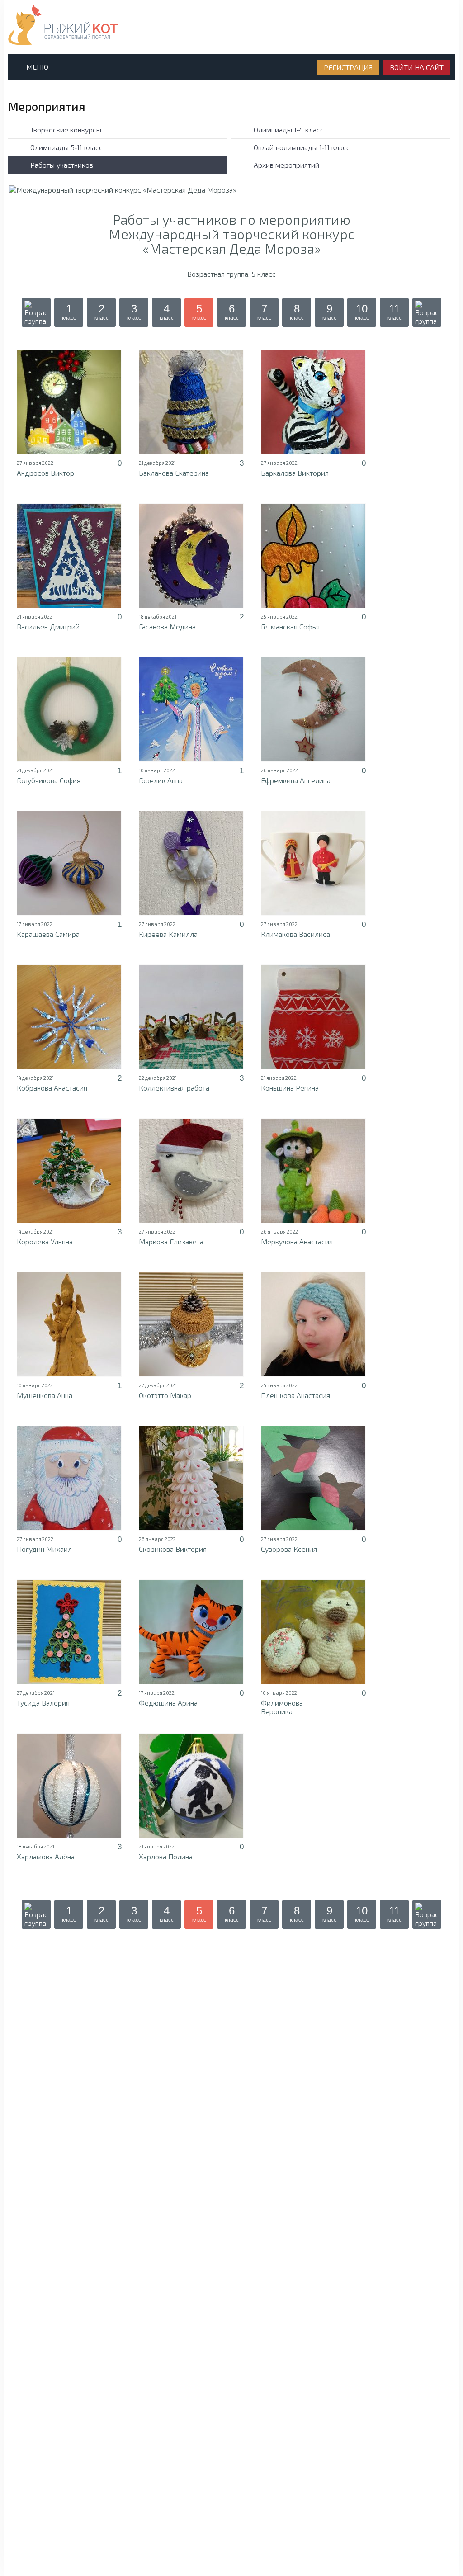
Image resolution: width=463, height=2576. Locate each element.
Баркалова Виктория (295, 473)
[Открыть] (69, 402)
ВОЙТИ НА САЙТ (417, 67)
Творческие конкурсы (66, 130)
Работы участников (62, 165)
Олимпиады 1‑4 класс (289, 130)
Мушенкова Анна (45, 1395)
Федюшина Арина (168, 1703)
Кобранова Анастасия (52, 1088)
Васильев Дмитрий (48, 626)
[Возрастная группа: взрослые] (427, 312)
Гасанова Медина (167, 626)
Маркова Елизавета (171, 1241)
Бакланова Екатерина (174, 473)
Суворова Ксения (289, 1549)
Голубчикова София (49, 780)
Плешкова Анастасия (295, 1395)
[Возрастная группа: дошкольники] (36, 312)
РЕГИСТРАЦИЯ (348, 67)
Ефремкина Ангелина (296, 780)
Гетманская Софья (290, 626)
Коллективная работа (174, 1088)
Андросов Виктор (45, 473)
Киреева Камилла (168, 934)
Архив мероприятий (286, 165)
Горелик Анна (161, 780)
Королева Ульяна (45, 1241)
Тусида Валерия (43, 1703)
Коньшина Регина (290, 1088)
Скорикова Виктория (173, 1549)
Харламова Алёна (46, 1856)
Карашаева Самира (48, 934)
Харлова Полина (166, 1856)
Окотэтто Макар (165, 1395)
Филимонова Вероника (282, 1707)
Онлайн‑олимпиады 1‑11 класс (302, 147)
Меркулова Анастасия (297, 1241)
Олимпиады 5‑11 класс (66, 147)
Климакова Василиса (295, 934)
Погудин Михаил (44, 1549)
